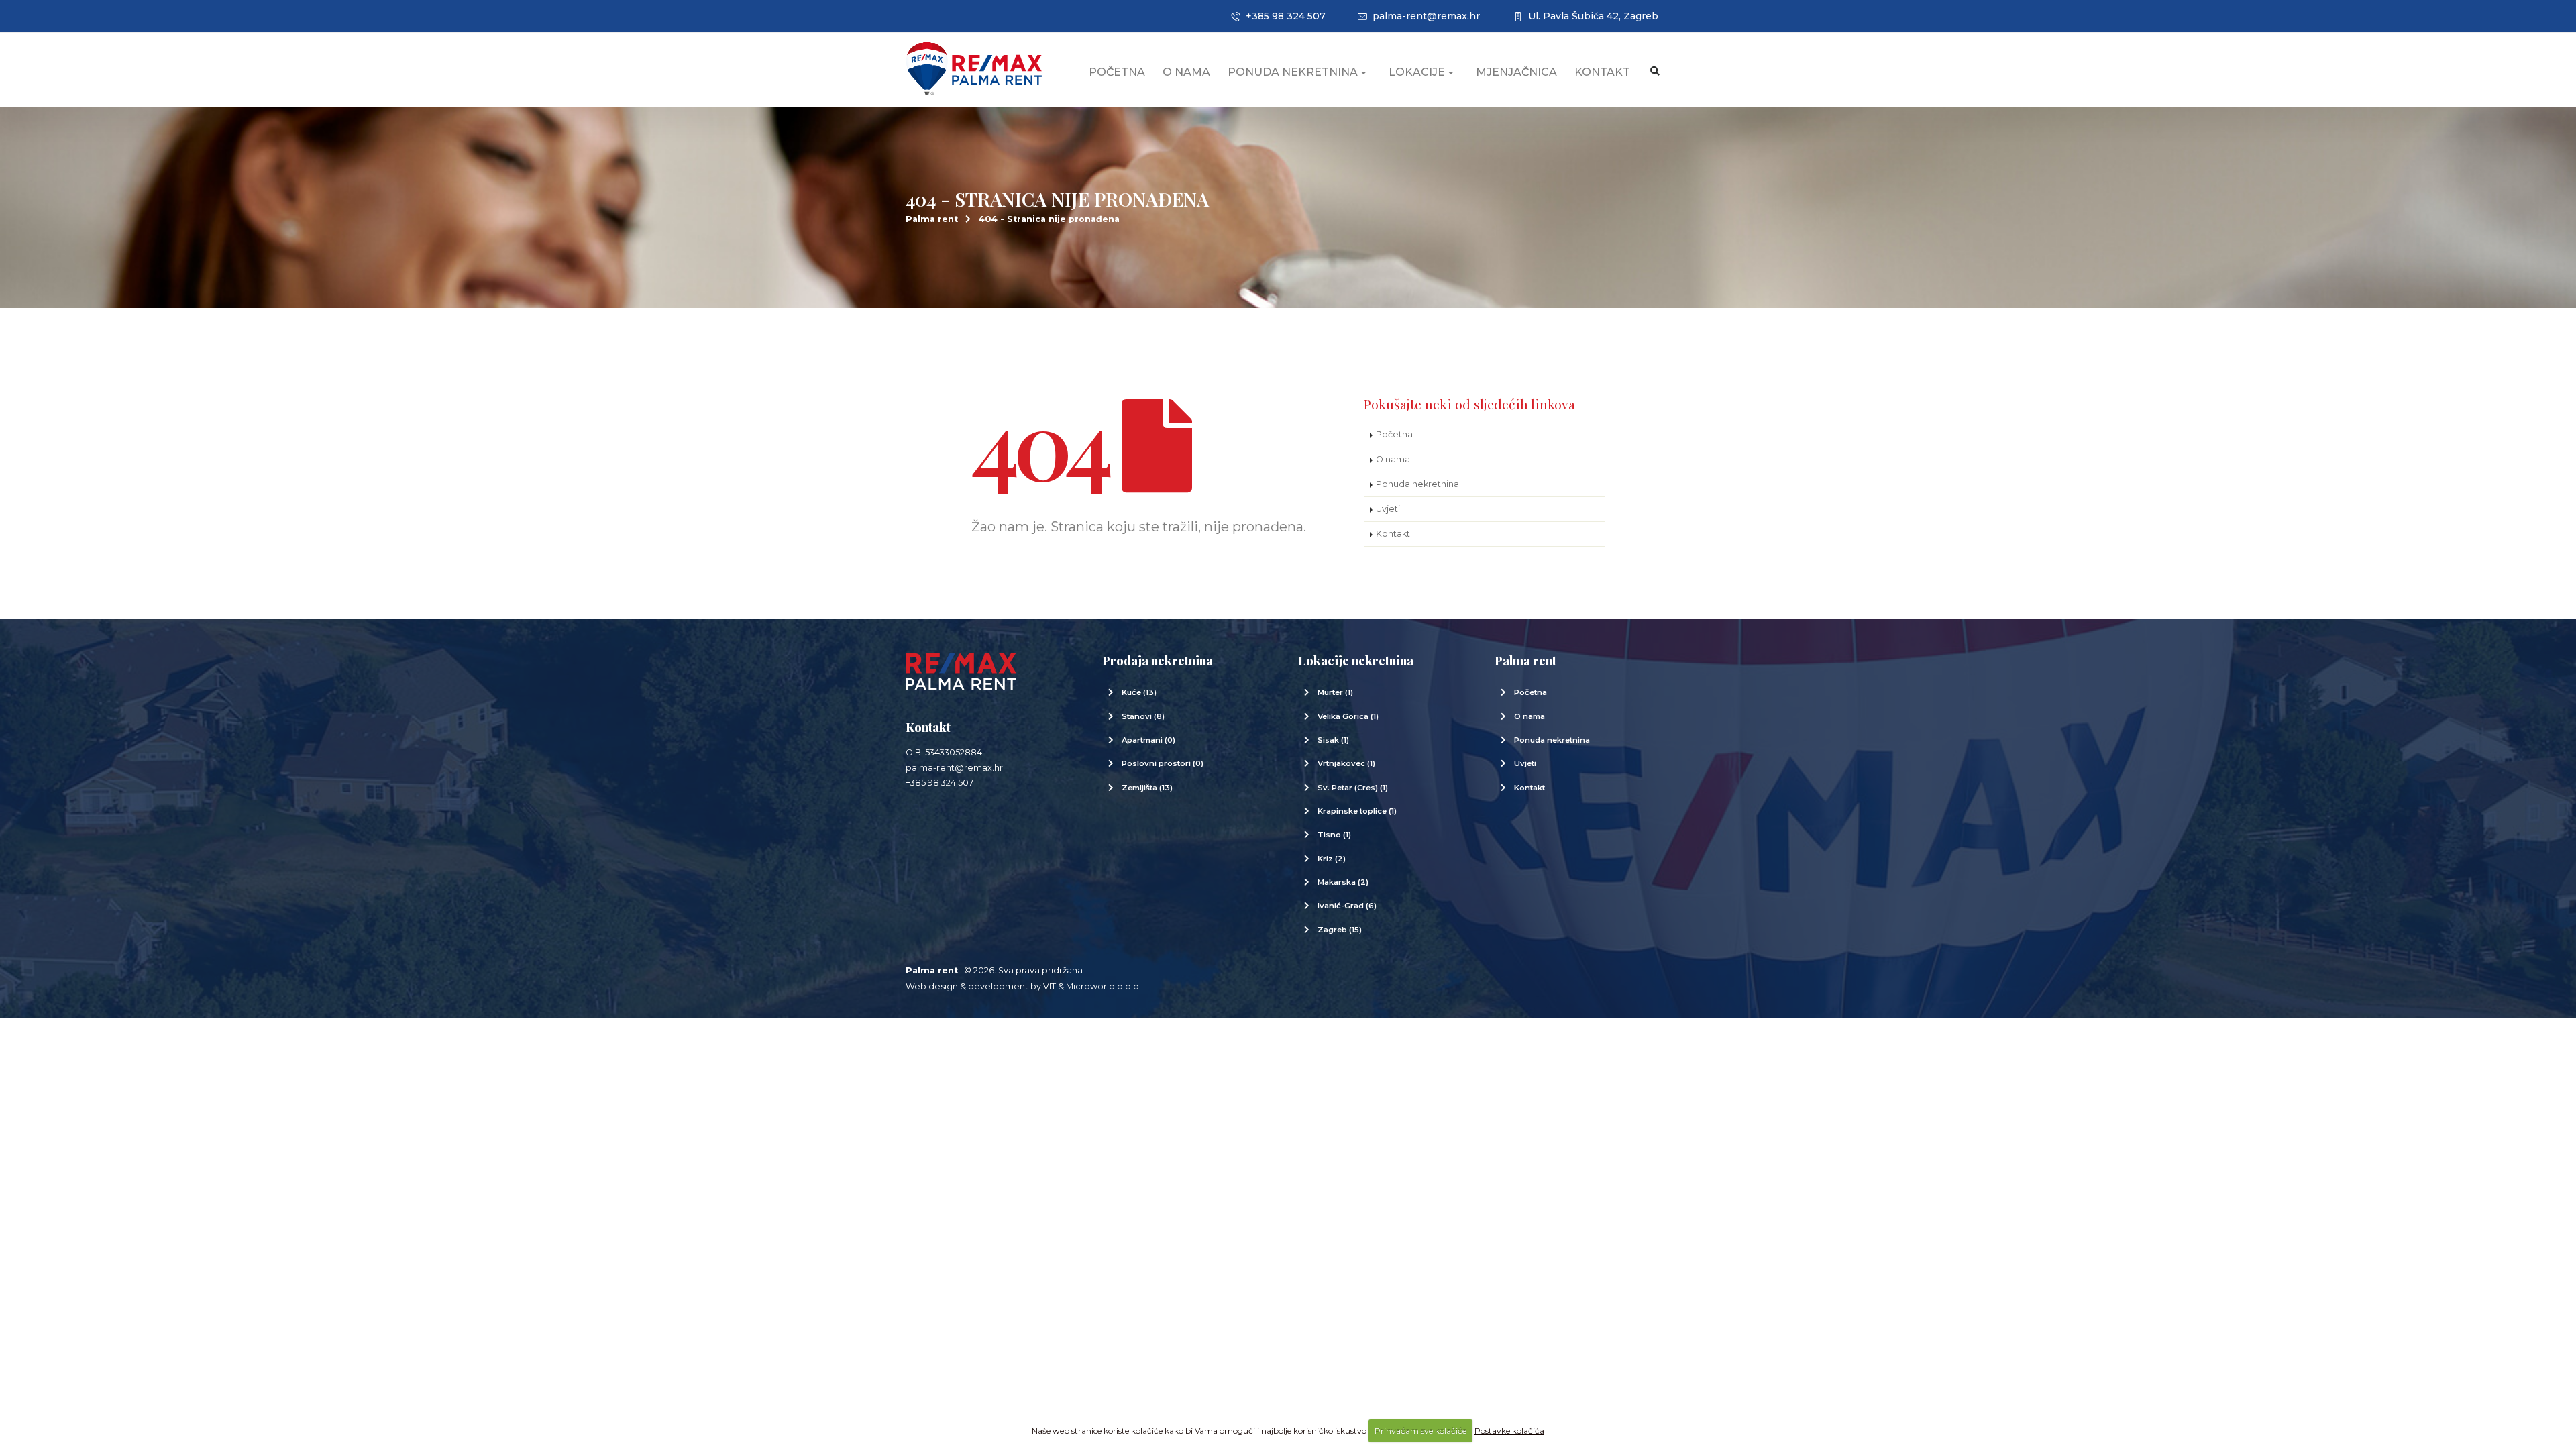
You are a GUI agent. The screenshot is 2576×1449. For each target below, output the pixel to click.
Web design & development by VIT (981, 986)
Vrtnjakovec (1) (1346, 763)
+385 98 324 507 (1283, 16)
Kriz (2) (1332, 859)
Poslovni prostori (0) (1163, 763)
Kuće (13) (1139, 692)
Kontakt (1602, 72)
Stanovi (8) (1143, 716)
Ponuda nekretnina (1293, 72)
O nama (1186, 72)
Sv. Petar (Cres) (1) (1353, 788)
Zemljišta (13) (1147, 788)
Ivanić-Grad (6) (1347, 906)
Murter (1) (1335, 692)
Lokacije (1417, 72)
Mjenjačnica (1516, 72)
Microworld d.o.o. (1104, 986)
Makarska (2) (1343, 882)
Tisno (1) (1334, 835)
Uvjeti (1388, 509)
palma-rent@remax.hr (1424, 16)
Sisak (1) (1333, 740)
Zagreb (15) (1340, 930)
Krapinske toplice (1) (1357, 811)
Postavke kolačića (1509, 1431)
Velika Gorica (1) (1348, 716)
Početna (1117, 72)
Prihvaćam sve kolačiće (1420, 1431)
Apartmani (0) (1148, 740)
